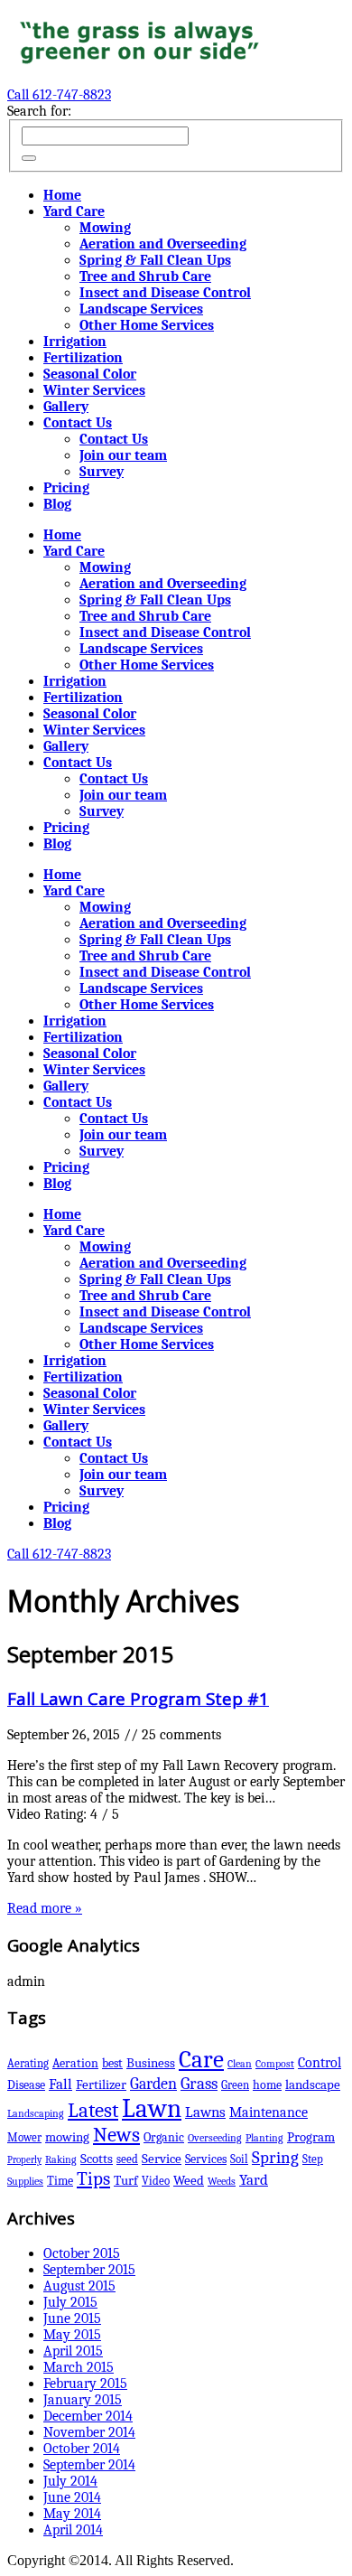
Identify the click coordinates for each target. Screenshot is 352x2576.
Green (235, 2085)
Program (311, 2137)
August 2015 (79, 2286)
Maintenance (269, 2112)
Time (60, 2181)
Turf (126, 2181)
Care (201, 2060)
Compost (275, 2064)
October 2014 (82, 2449)
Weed (189, 2181)
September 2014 (89, 2465)
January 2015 (83, 2400)
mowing (67, 2137)
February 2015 (85, 2384)
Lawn (152, 2108)
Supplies (25, 2181)
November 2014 (89, 2432)
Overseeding (215, 2138)
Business (151, 2063)
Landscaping (36, 2113)
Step (313, 2159)
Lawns (205, 2112)
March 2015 (79, 2367)
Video (156, 2181)
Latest (93, 2111)
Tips (93, 2178)
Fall (60, 2084)
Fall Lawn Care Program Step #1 (138, 1698)
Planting (264, 2138)
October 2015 (82, 2253)
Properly (24, 2160)
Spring (275, 2157)
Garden (153, 2084)
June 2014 (72, 2497)
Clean (240, 2064)
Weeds (222, 2181)
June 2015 (72, 2318)
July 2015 (70, 2302)
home (267, 2085)
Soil (239, 2159)
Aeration (75, 2063)
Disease (26, 2085)
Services (206, 2159)
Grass (199, 2084)
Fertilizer (101, 2084)
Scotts (97, 2159)
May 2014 (72, 2514)
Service (162, 2159)
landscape (313, 2084)
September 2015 (89, 2270)
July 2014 (70, 2481)
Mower (24, 2137)
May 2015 (72, 2335)
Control (320, 2062)
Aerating (28, 2063)
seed (127, 2159)
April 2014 (73, 2530)
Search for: (39, 111)
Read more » (45, 1908)
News (116, 2135)
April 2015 (73, 2351)
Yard (254, 2180)
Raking (61, 2159)
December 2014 (88, 2416)
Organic (164, 2137)
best (112, 2063)
